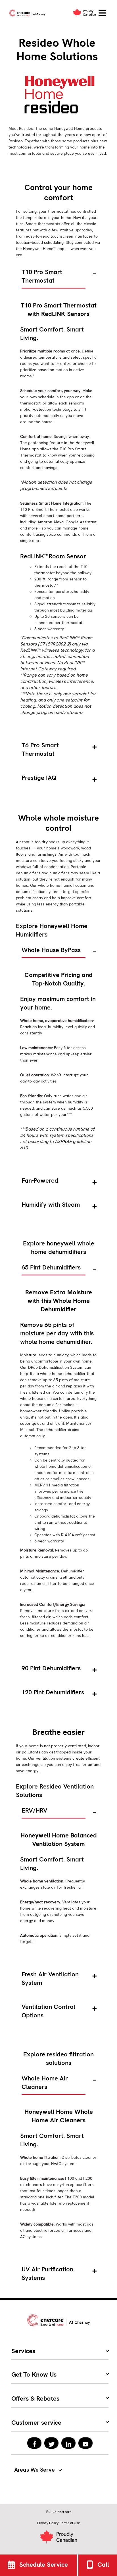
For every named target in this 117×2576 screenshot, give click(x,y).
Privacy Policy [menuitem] (48, 2523)
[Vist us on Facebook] (34, 2443)
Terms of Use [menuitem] (70, 2523)
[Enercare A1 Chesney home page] (28, 13)
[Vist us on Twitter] (51, 2443)
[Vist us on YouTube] (85, 2443)
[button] (102, 13)
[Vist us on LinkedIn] (68, 2443)
